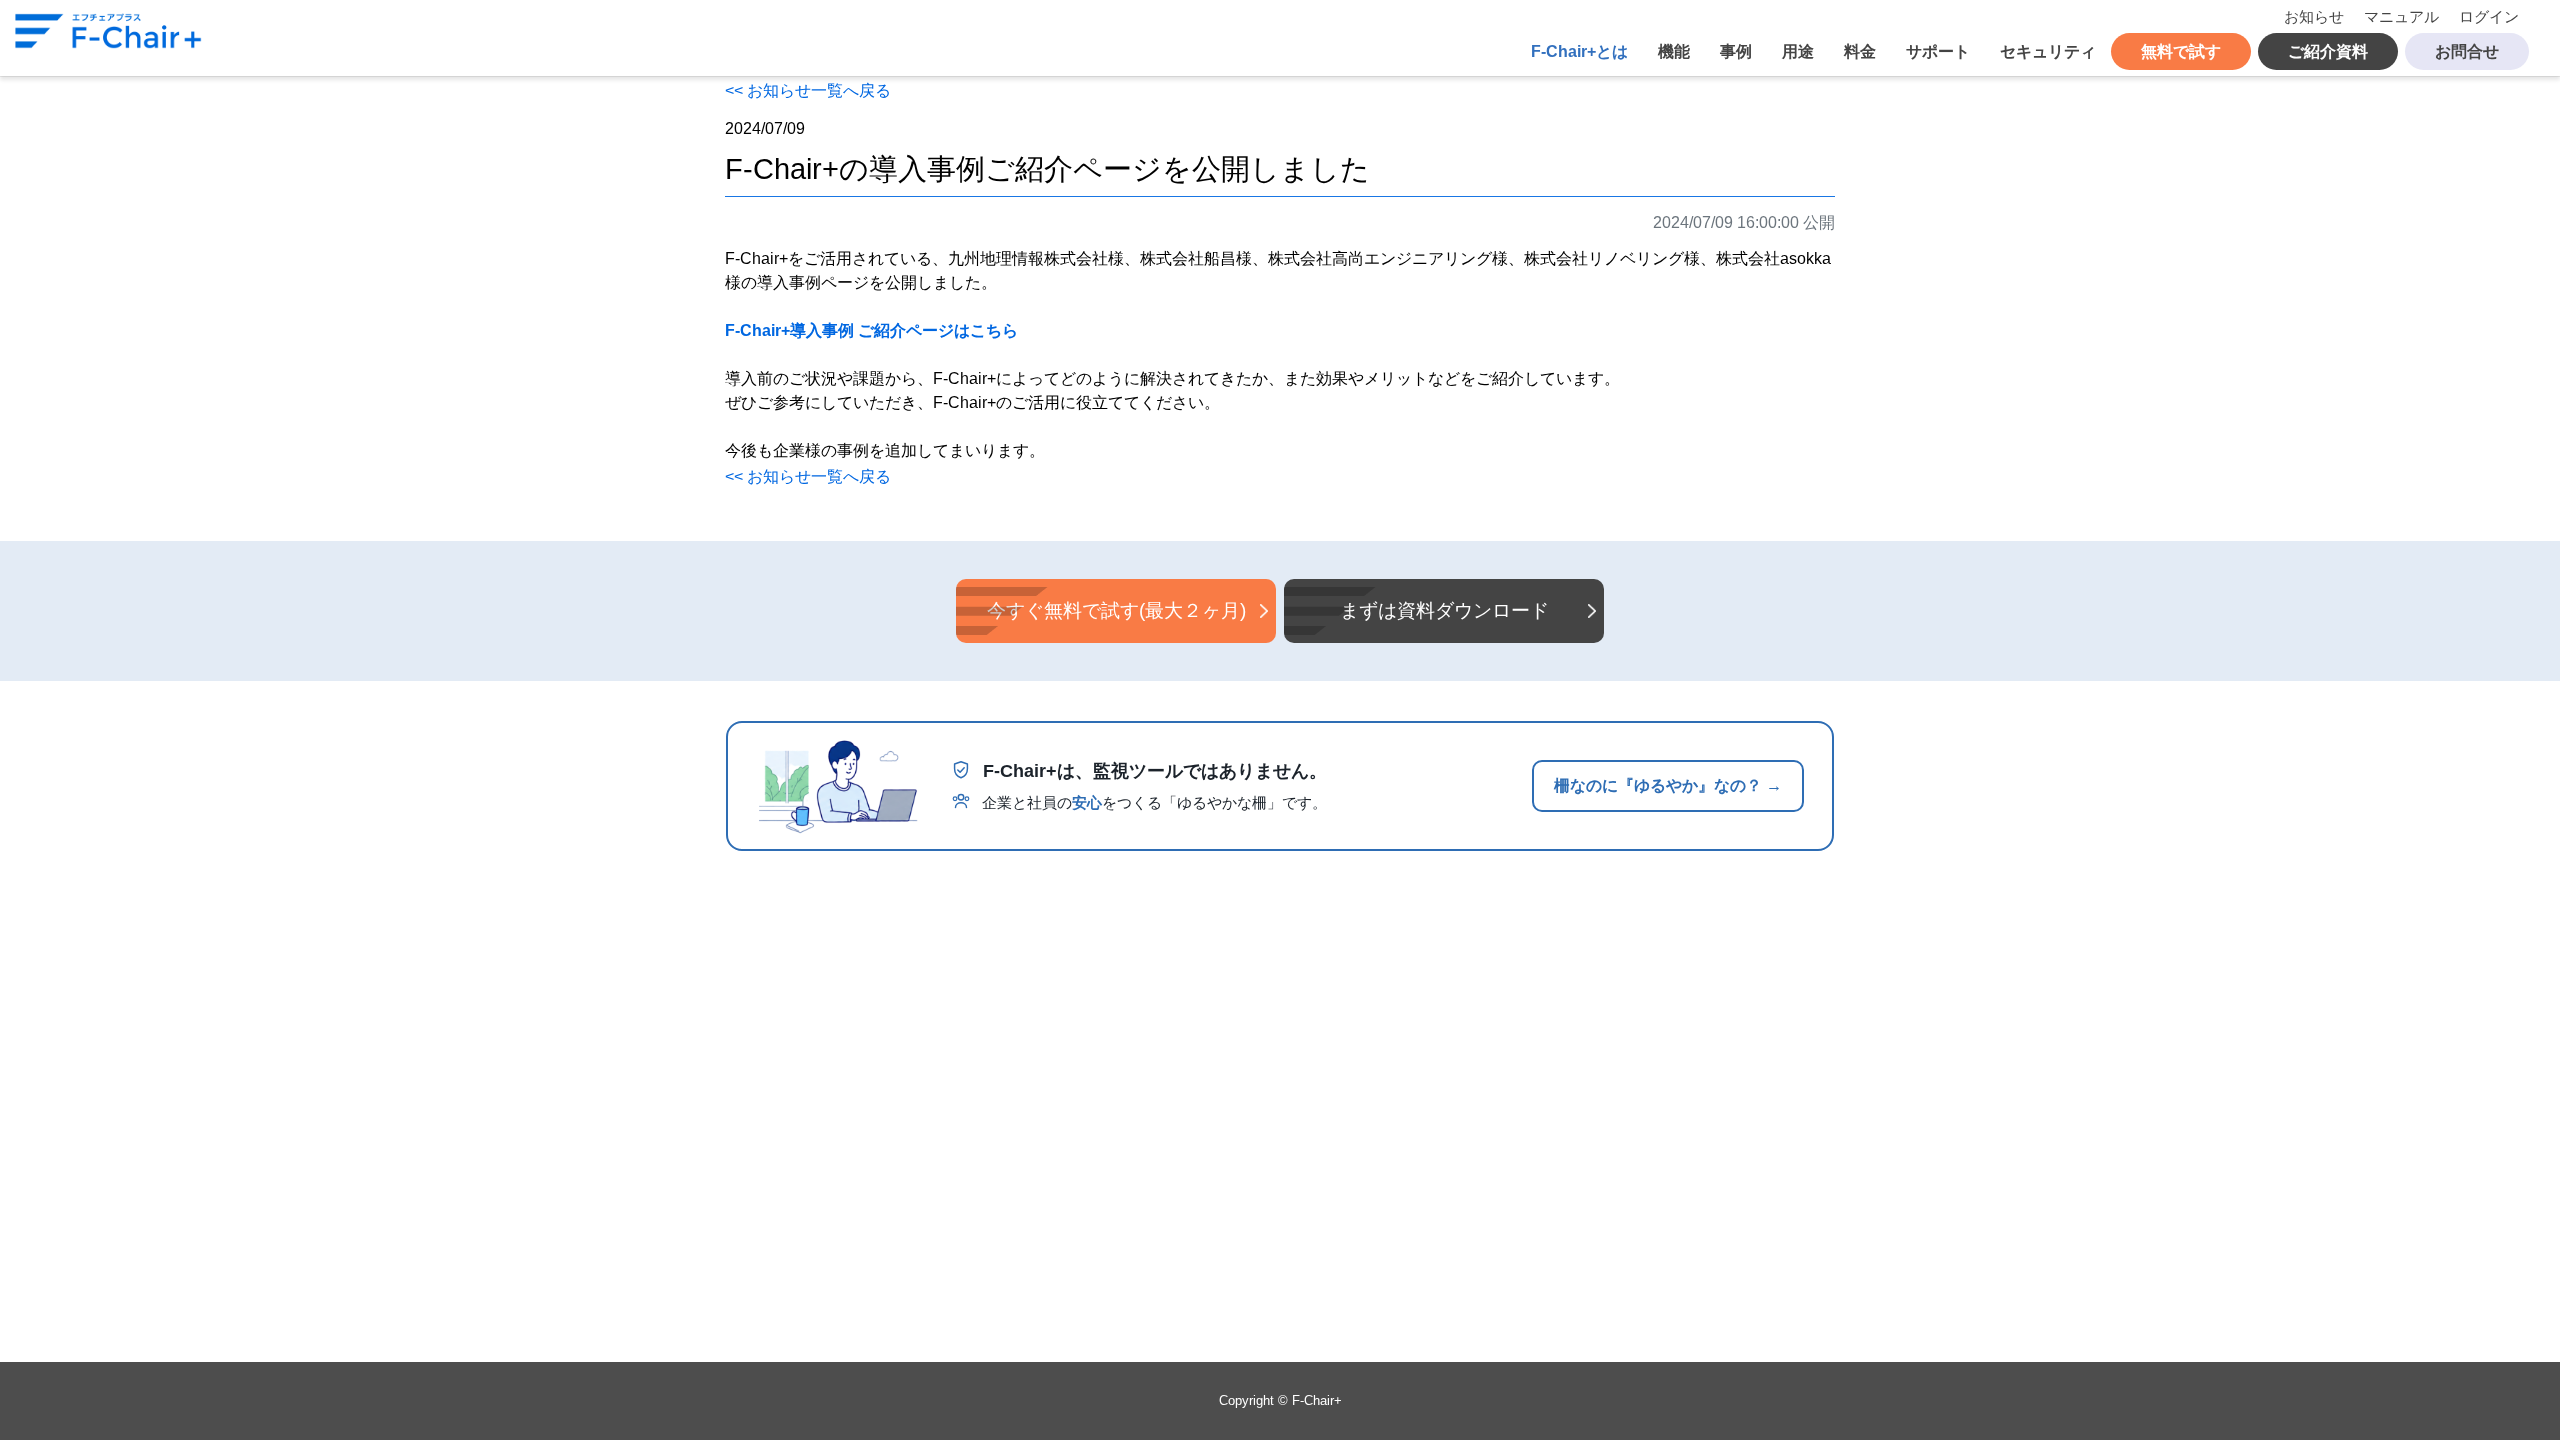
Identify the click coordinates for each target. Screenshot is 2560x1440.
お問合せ (2467, 51)
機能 (1674, 51)
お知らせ (2314, 16)
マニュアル (2401, 16)
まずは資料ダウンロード (1444, 610)
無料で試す (2181, 51)
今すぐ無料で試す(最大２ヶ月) (1116, 610)
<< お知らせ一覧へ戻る (808, 90)
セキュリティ (2048, 51)
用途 (1798, 51)
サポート (1938, 51)
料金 (1860, 51)
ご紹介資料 (2328, 51)
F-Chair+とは (1579, 51)
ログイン (2489, 16)
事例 (1736, 51)
